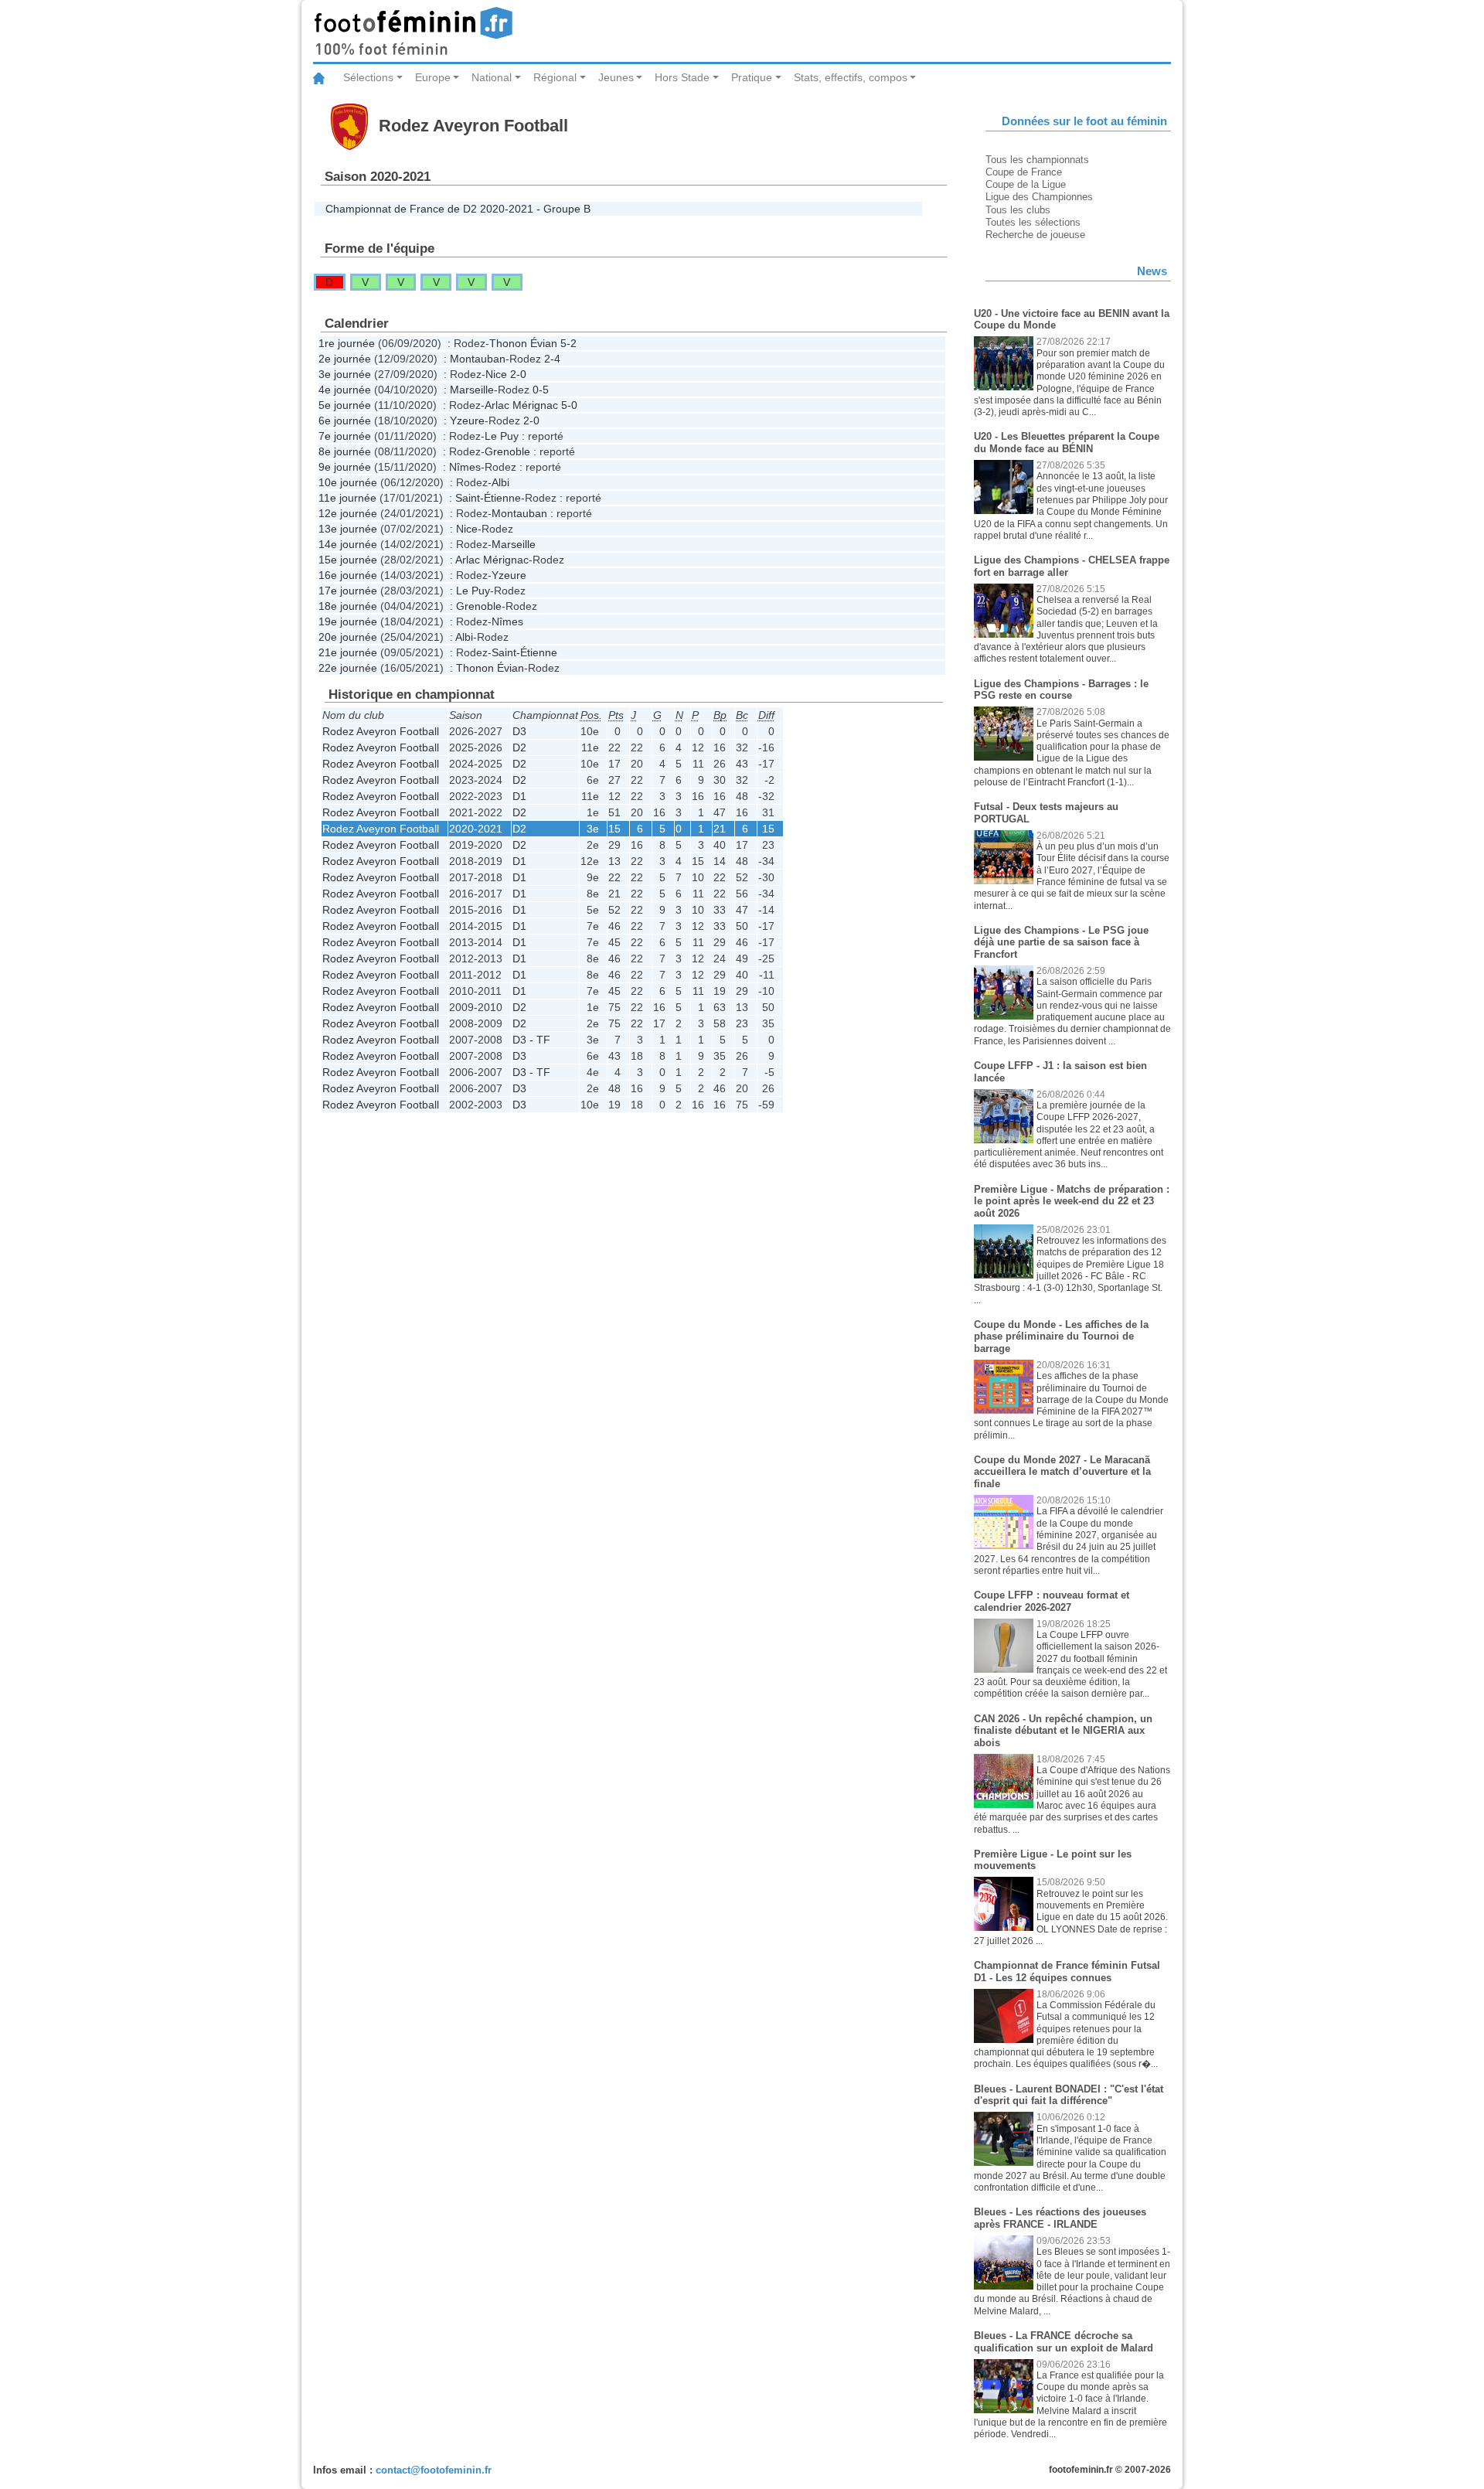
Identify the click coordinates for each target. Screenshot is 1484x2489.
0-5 (541, 390)
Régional (555, 77)
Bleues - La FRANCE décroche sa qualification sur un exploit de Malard (1064, 2342)
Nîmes (465, 467)
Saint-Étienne (488, 498)
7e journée (345, 436)
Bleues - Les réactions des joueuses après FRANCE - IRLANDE (1060, 2218)
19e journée (348, 621)
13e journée (348, 529)
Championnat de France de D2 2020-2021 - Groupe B (458, 209)
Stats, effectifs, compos (851, 77)
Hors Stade (682, 77)
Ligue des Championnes (1039, 197)
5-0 (569, 405)
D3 (519, 731)
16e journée (348, 575)
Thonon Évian (523, 343)
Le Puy (502, 436)
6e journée (345, 421)
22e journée (348, 668)
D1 (519, 796)
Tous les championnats (1037, 160)
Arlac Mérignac (521, 405)
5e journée (345, 405)
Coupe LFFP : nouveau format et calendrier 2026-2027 (1052, 1601)
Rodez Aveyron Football (381, 731)
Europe (433, 77)
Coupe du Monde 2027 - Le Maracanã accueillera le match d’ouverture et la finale (1062, 1472)
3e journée (345, 374)
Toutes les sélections (1033, 222)
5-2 (568, 343)
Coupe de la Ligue (1026, 184)
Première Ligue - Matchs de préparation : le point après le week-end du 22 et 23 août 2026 (1072, 1201)
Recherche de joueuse (1035, 235)
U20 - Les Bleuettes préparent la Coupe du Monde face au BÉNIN (1067, 443)
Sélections (368, 77)
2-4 (552, 359)
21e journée (348, 652)
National (492, 77)
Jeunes (616, 77)
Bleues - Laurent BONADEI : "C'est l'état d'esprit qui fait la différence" (1069, 2095)
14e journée (348, 544)
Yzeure (467, 421)
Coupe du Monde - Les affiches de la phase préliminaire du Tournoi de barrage (1061, 1336)
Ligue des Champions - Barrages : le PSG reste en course (1061, 690)
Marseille (472, 390)
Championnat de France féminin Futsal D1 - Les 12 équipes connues (1067, 1971)
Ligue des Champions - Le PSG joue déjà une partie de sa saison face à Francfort (1061, 942)
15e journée (348, 560)
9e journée (345, 467)
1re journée (347, 343)
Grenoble (507, 451)
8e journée (345, 451)
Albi (500, 482)
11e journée (347, 498)
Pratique (752, 77)
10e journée (348, 482)
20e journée (348, 637)
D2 (519, 747)
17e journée (348, 591)
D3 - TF (531, 1040)
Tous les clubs (1018, 210)
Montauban (478, 359)
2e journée (345, 359)
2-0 (518, 374)
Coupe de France (1024, 172)
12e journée (348, 513)
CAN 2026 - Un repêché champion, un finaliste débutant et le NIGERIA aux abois (1063, 1731)
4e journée (345, 390)
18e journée (348, 606)
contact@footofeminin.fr (434, 2470)
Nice (496, 374)
